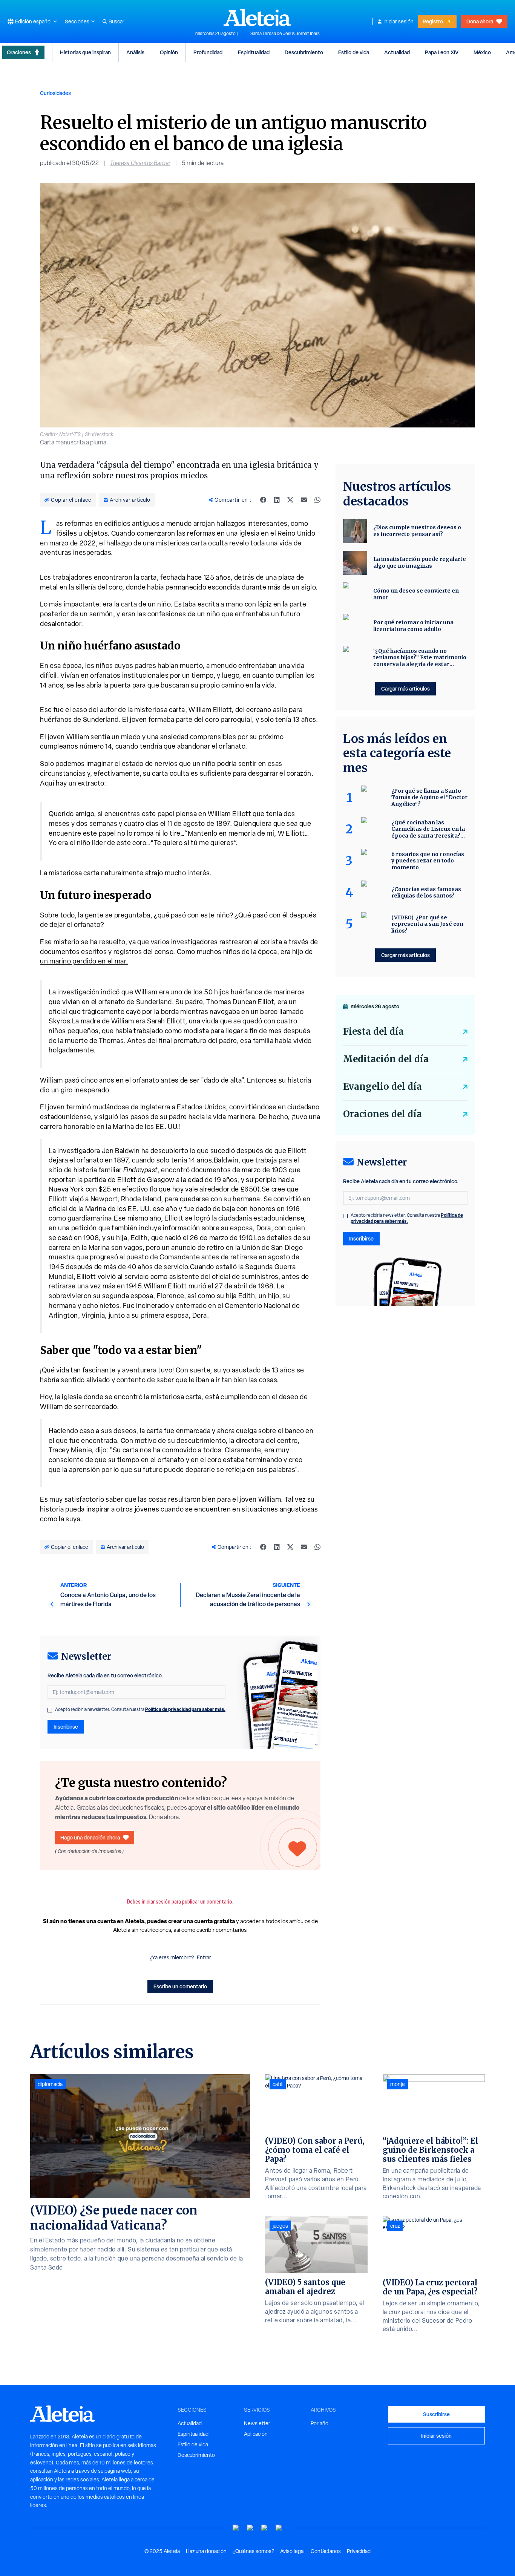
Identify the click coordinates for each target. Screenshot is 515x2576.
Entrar (204, 1957)
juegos (280, 2226)
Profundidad (208, 52)
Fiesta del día (373, 1031)
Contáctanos (326, 2551)
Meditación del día (386, 1059)
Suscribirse (436, 2414)
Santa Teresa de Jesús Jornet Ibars (285, 34)
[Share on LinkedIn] (277, 500)
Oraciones (19, 52)
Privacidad (359, 2551)
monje (398, 2084)
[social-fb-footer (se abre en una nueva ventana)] (250, 2528)
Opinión (169, 52)
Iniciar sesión (399, 21)
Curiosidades (55, 93)
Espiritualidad (254, 52)
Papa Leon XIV (442, 52)
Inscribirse (66, 1727)
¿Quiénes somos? (253, 2551)
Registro (433, 21)
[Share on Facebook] (263, 500)
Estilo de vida (354, 52)
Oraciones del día (382, 1114)
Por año (320, 2423)
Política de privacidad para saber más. (185, 1709)
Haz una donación (206, 2551)
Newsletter (257, 2423)
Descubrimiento (304, 52)
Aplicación (256, 2434)
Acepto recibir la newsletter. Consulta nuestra (140, 1709)
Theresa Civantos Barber (140, 163)
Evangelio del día (382, 1087)
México (482, 52)
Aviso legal (292, 2551)
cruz (395, 2226)
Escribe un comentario (180, 1986)
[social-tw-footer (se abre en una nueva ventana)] (265, 2528)
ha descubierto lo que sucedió (188, 1151)
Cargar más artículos (405, 688)
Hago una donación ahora (90, 1837)
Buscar (116, 21)
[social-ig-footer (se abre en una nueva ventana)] (279, 2528)
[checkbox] (50, 1710)
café (278, 2084)
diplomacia (50, 2084)
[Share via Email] (304, 500)
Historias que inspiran (85, 52)
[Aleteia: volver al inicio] (257, 17)
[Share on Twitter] (290, 500)
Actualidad (397, 52)
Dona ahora (480, 21)
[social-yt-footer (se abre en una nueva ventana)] (236, 2528)
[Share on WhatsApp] (317, 500)
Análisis (135, 52)
